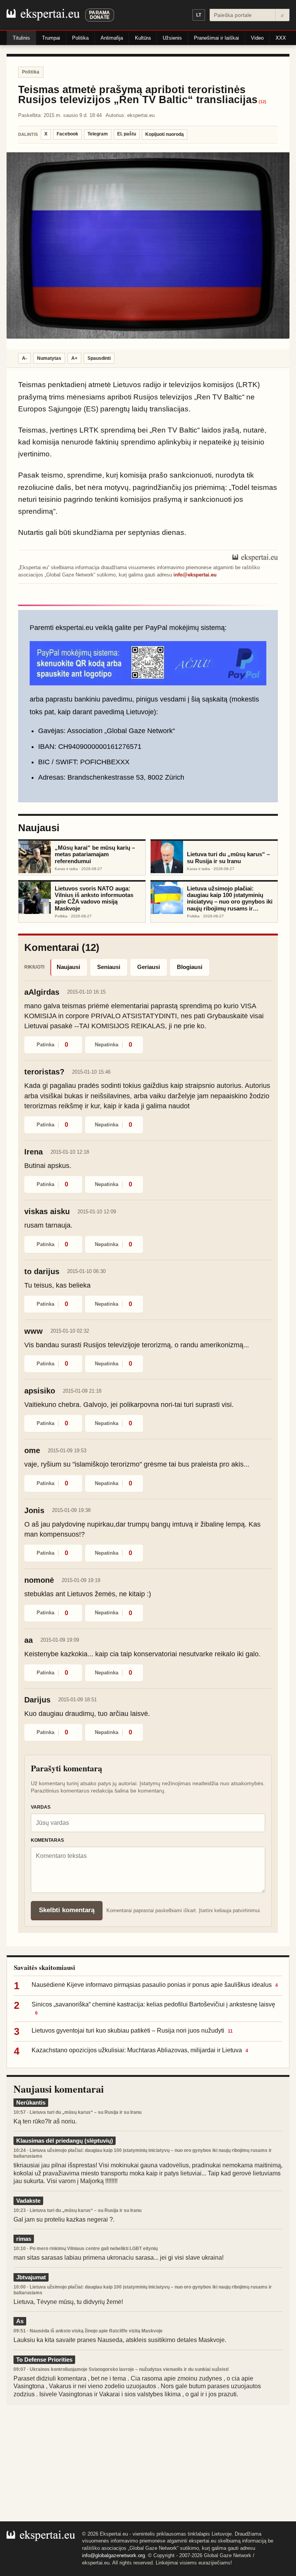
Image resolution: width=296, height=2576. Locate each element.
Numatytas (49, 358)
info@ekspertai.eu (195, 575)
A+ (74, 358)
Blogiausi (190, 967)
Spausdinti (99, 358)
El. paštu (127, 134)
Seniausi (109, 967)
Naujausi (68, 967)
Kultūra (143, 38)
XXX (281, 38)
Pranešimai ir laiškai (216, 38)
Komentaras (47, 1840)
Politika (80, 38)
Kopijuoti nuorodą (165, 134)
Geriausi (149, 967)
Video (257, 38)
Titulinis (21, 38)
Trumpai (51, 38)
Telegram (98, 134)
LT (199, 15)
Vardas (41, 1807)
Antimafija (112, 38)
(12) (262, 102)
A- (24, 358)
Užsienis (172, 38)
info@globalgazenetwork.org (114, 2555)
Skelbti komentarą (67, 1910)
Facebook (67, 134)
